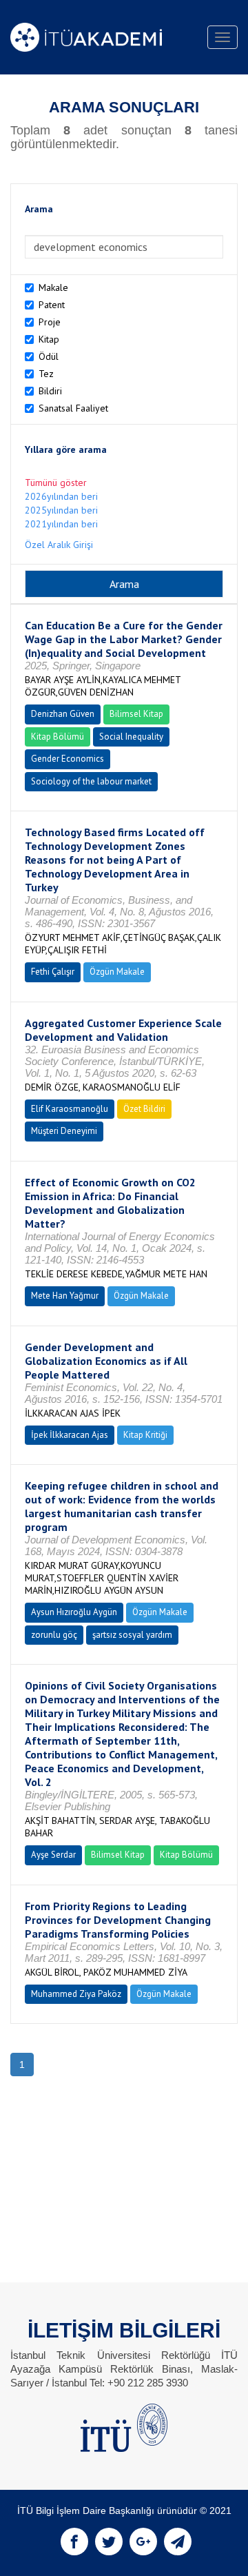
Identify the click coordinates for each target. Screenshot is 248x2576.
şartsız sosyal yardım (132, 1635)
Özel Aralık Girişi (59, 545)
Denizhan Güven (63, 714)
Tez (46, 374)
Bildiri (50, 391)
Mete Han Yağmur (65, 1296)
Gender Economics (68, 759)
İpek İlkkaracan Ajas (70, 1435)
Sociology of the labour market (91, 781)
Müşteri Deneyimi (64, 1131)
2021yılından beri (61, 524)
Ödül (49, 356)
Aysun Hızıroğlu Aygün (74, 1612)
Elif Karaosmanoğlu (70, 1109)
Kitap (49, 339)
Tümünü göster (56, 483)
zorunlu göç (54, 1635)
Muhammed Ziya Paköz (76, 1994)
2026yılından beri (61, 496)
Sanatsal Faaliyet (73, 408)
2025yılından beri (61, 510)
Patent (52, 305)
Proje (50, 322)
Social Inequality (131, 737)
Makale (53, 287)
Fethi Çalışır (53, 972)
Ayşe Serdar (53, 1855)
